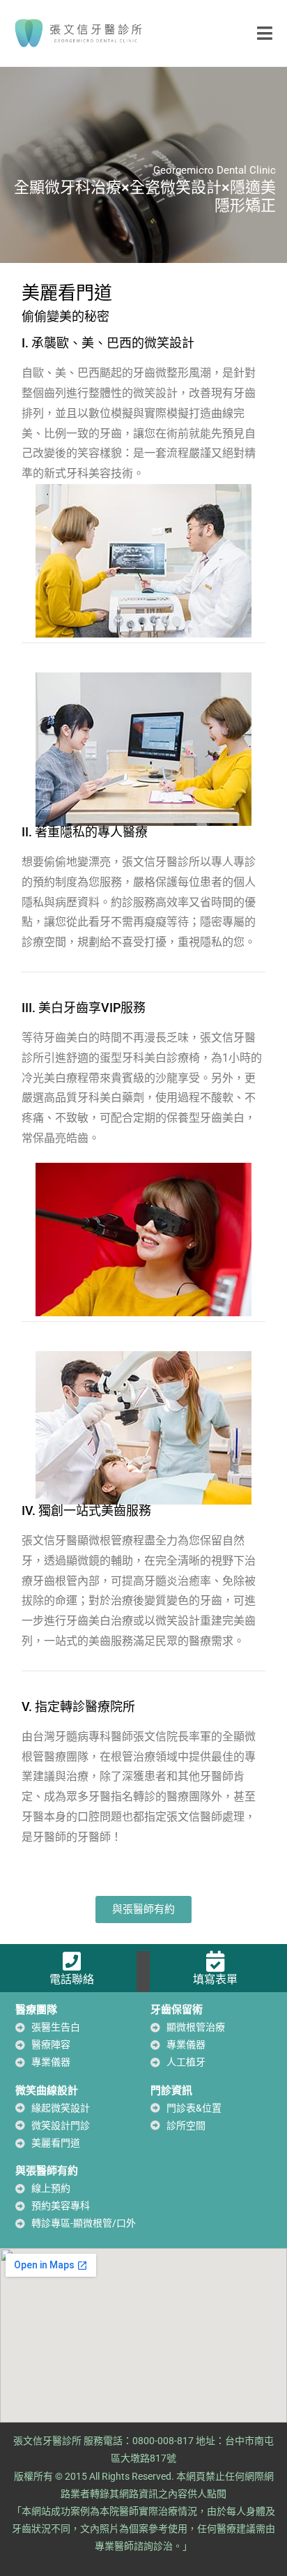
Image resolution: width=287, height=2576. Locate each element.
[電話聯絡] (72, 1961)
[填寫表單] (215, 1961)
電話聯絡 (72, 1979)
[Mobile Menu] (265, 33)
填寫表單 (215, 1979)
